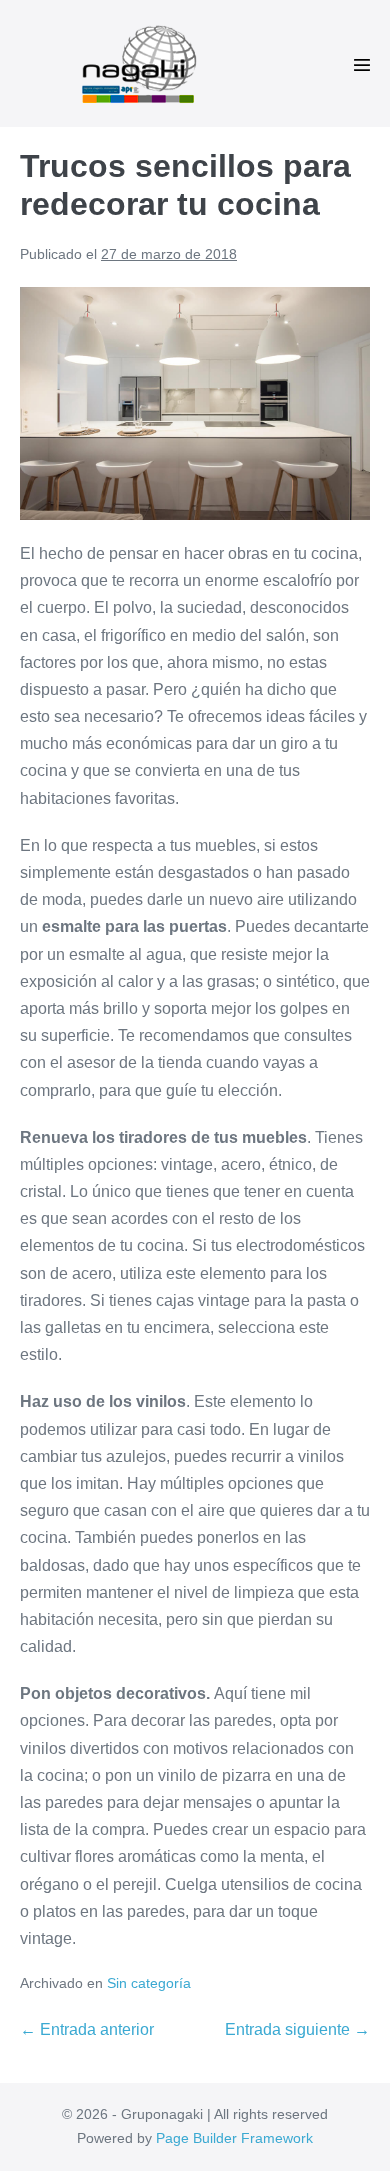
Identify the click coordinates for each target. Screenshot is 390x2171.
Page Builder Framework (234, 2138)
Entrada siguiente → (297, 2029)
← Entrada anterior (87, 2029)
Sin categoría (149, 1983)
